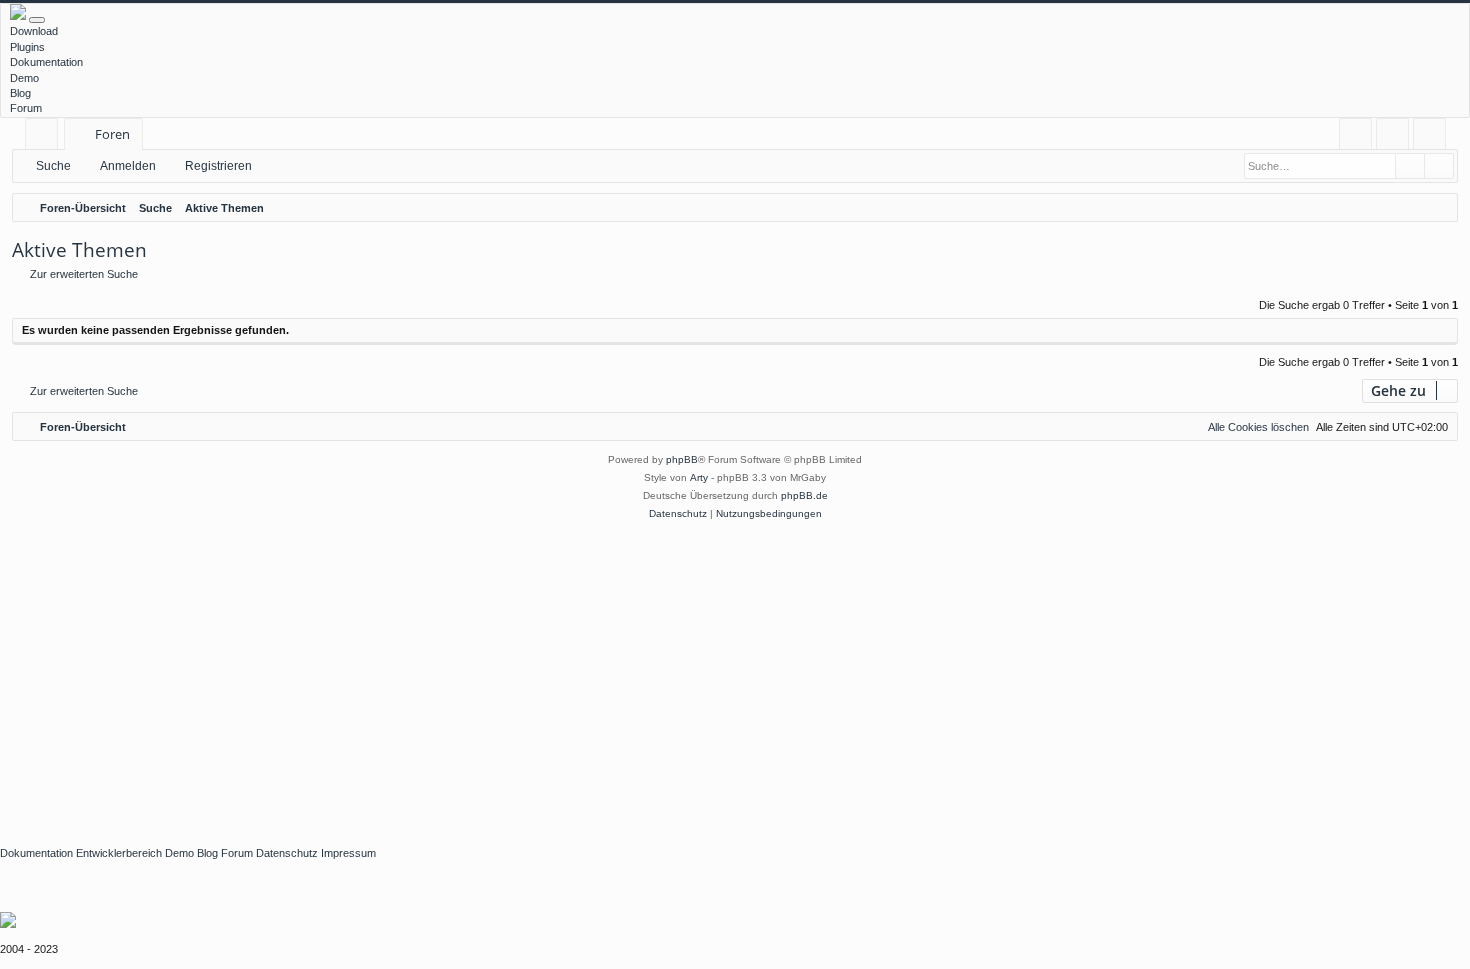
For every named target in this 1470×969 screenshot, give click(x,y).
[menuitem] (1355, 134)
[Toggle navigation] (37, 20)
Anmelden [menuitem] (1396, 137)
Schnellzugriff (45, 137)
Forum (26, 108)
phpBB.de (804, 495)
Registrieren (218, 166)
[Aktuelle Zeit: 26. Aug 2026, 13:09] (1438, 208)
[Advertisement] (600, 673)
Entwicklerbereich (119, 853)
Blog (20, 93)
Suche (53, 166)
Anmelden (128, 166)
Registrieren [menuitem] (1433, 137)
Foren (112, 134)
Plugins (27, 47)
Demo (24, 78)
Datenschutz (287, 853)
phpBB (682, 459)
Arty (699, 477)
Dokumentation (46, 62)
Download (34, 31)
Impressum (348, 853)
